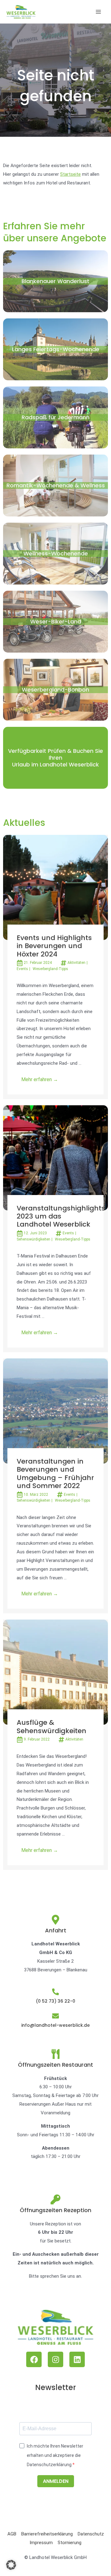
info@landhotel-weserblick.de (55, 2025)
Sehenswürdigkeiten (33, 1239)
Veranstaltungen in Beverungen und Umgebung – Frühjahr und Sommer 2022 (55, 1474)
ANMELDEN (56, 2481)
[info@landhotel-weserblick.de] (55, 2016)
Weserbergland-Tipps (50, 969)
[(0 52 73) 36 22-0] (55, 1992)
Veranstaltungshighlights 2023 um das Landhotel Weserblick (61, 1216)
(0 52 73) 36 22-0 (55, 2001)
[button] (11, 2565)
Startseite (70, 174)
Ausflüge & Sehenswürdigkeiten (51, 1726)
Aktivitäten (76, 963)
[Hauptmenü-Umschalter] (99, 12)
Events (22, 969)
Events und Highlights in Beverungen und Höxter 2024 (54, 946)
